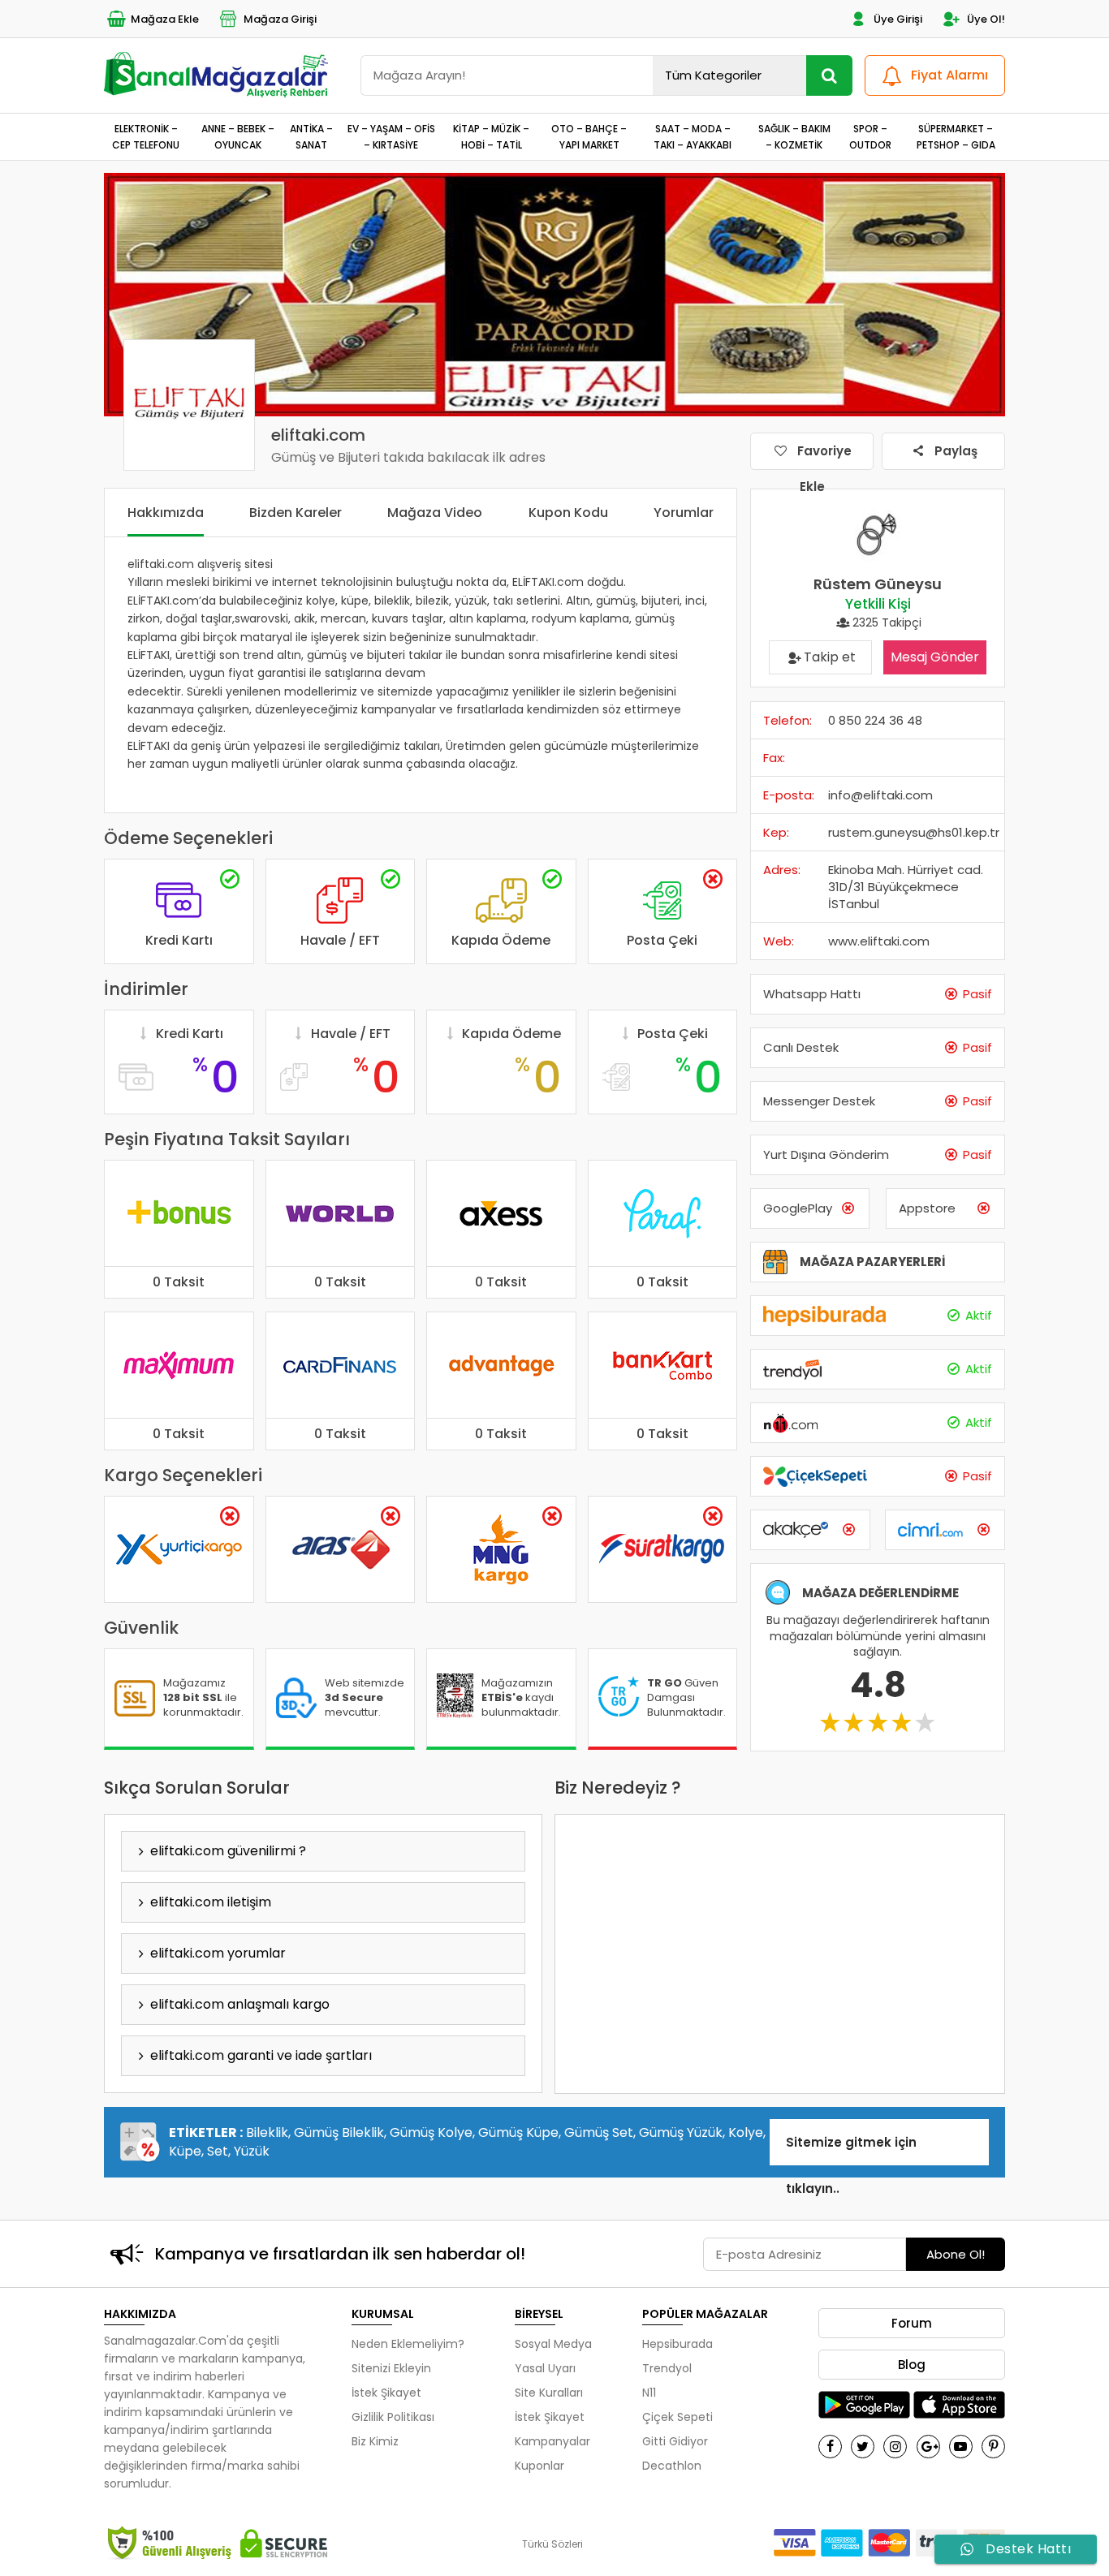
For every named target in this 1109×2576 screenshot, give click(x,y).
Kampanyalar (552, 2441)
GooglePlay (798, 1208)
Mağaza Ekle (165, 19)
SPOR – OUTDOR (870, 136)
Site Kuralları (549, 2393)
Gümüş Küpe (518, 2132)
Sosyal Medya (553, 2344)
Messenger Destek (819, 1101)
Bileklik (267, 2132)
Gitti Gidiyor (675, 2441)
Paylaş (954, 451)
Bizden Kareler (296, 513)
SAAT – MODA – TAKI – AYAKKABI (693, 136)
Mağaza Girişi (280, 19)
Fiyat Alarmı (949, 75)
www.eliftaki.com (879, 941)
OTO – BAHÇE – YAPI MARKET (589, 136)
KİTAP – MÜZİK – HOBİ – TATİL (491, 136)
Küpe (185, 2151)
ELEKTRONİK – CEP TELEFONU (146, 136)
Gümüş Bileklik (339, 2132)
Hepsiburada (677, 2344)
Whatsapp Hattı (812, 994)
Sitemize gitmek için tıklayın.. (851, 2150)
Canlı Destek (801, 1047)
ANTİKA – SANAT (311, 136)
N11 (649, 2393)
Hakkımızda (166, 513)
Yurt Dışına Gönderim (826, 1154)
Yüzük (252, 2151)
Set (218, 2151)
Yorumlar (684, 513)
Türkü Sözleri (552, 2544)
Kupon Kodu (568, 513)
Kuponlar (539, 2466)
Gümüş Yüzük (681, 2132)
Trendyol (667, 2368)
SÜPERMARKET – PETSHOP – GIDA (956, 136)
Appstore (927, 1208)
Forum (912, 2323)
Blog (912, 2365)
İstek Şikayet (386, 2393)
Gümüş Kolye (431, 2132)
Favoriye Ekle (823, 456)
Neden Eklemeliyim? (408, 2344)
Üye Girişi (898, 19)
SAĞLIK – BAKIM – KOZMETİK (794, 136)
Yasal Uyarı (545, 2368)
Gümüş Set (599, 2132)
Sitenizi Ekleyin (391, 2368)
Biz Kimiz (375, 2441)
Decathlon (672, 2466)
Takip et (830, 657)
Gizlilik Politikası (393, 2417)
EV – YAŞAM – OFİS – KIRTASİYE (391, 136)
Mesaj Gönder (935, 657)
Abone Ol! (956, 2254)
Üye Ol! (986, 19)
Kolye (746, 2132)
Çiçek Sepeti (677, 2417)
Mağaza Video (435, 513)
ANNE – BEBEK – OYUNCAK (238, 136)
